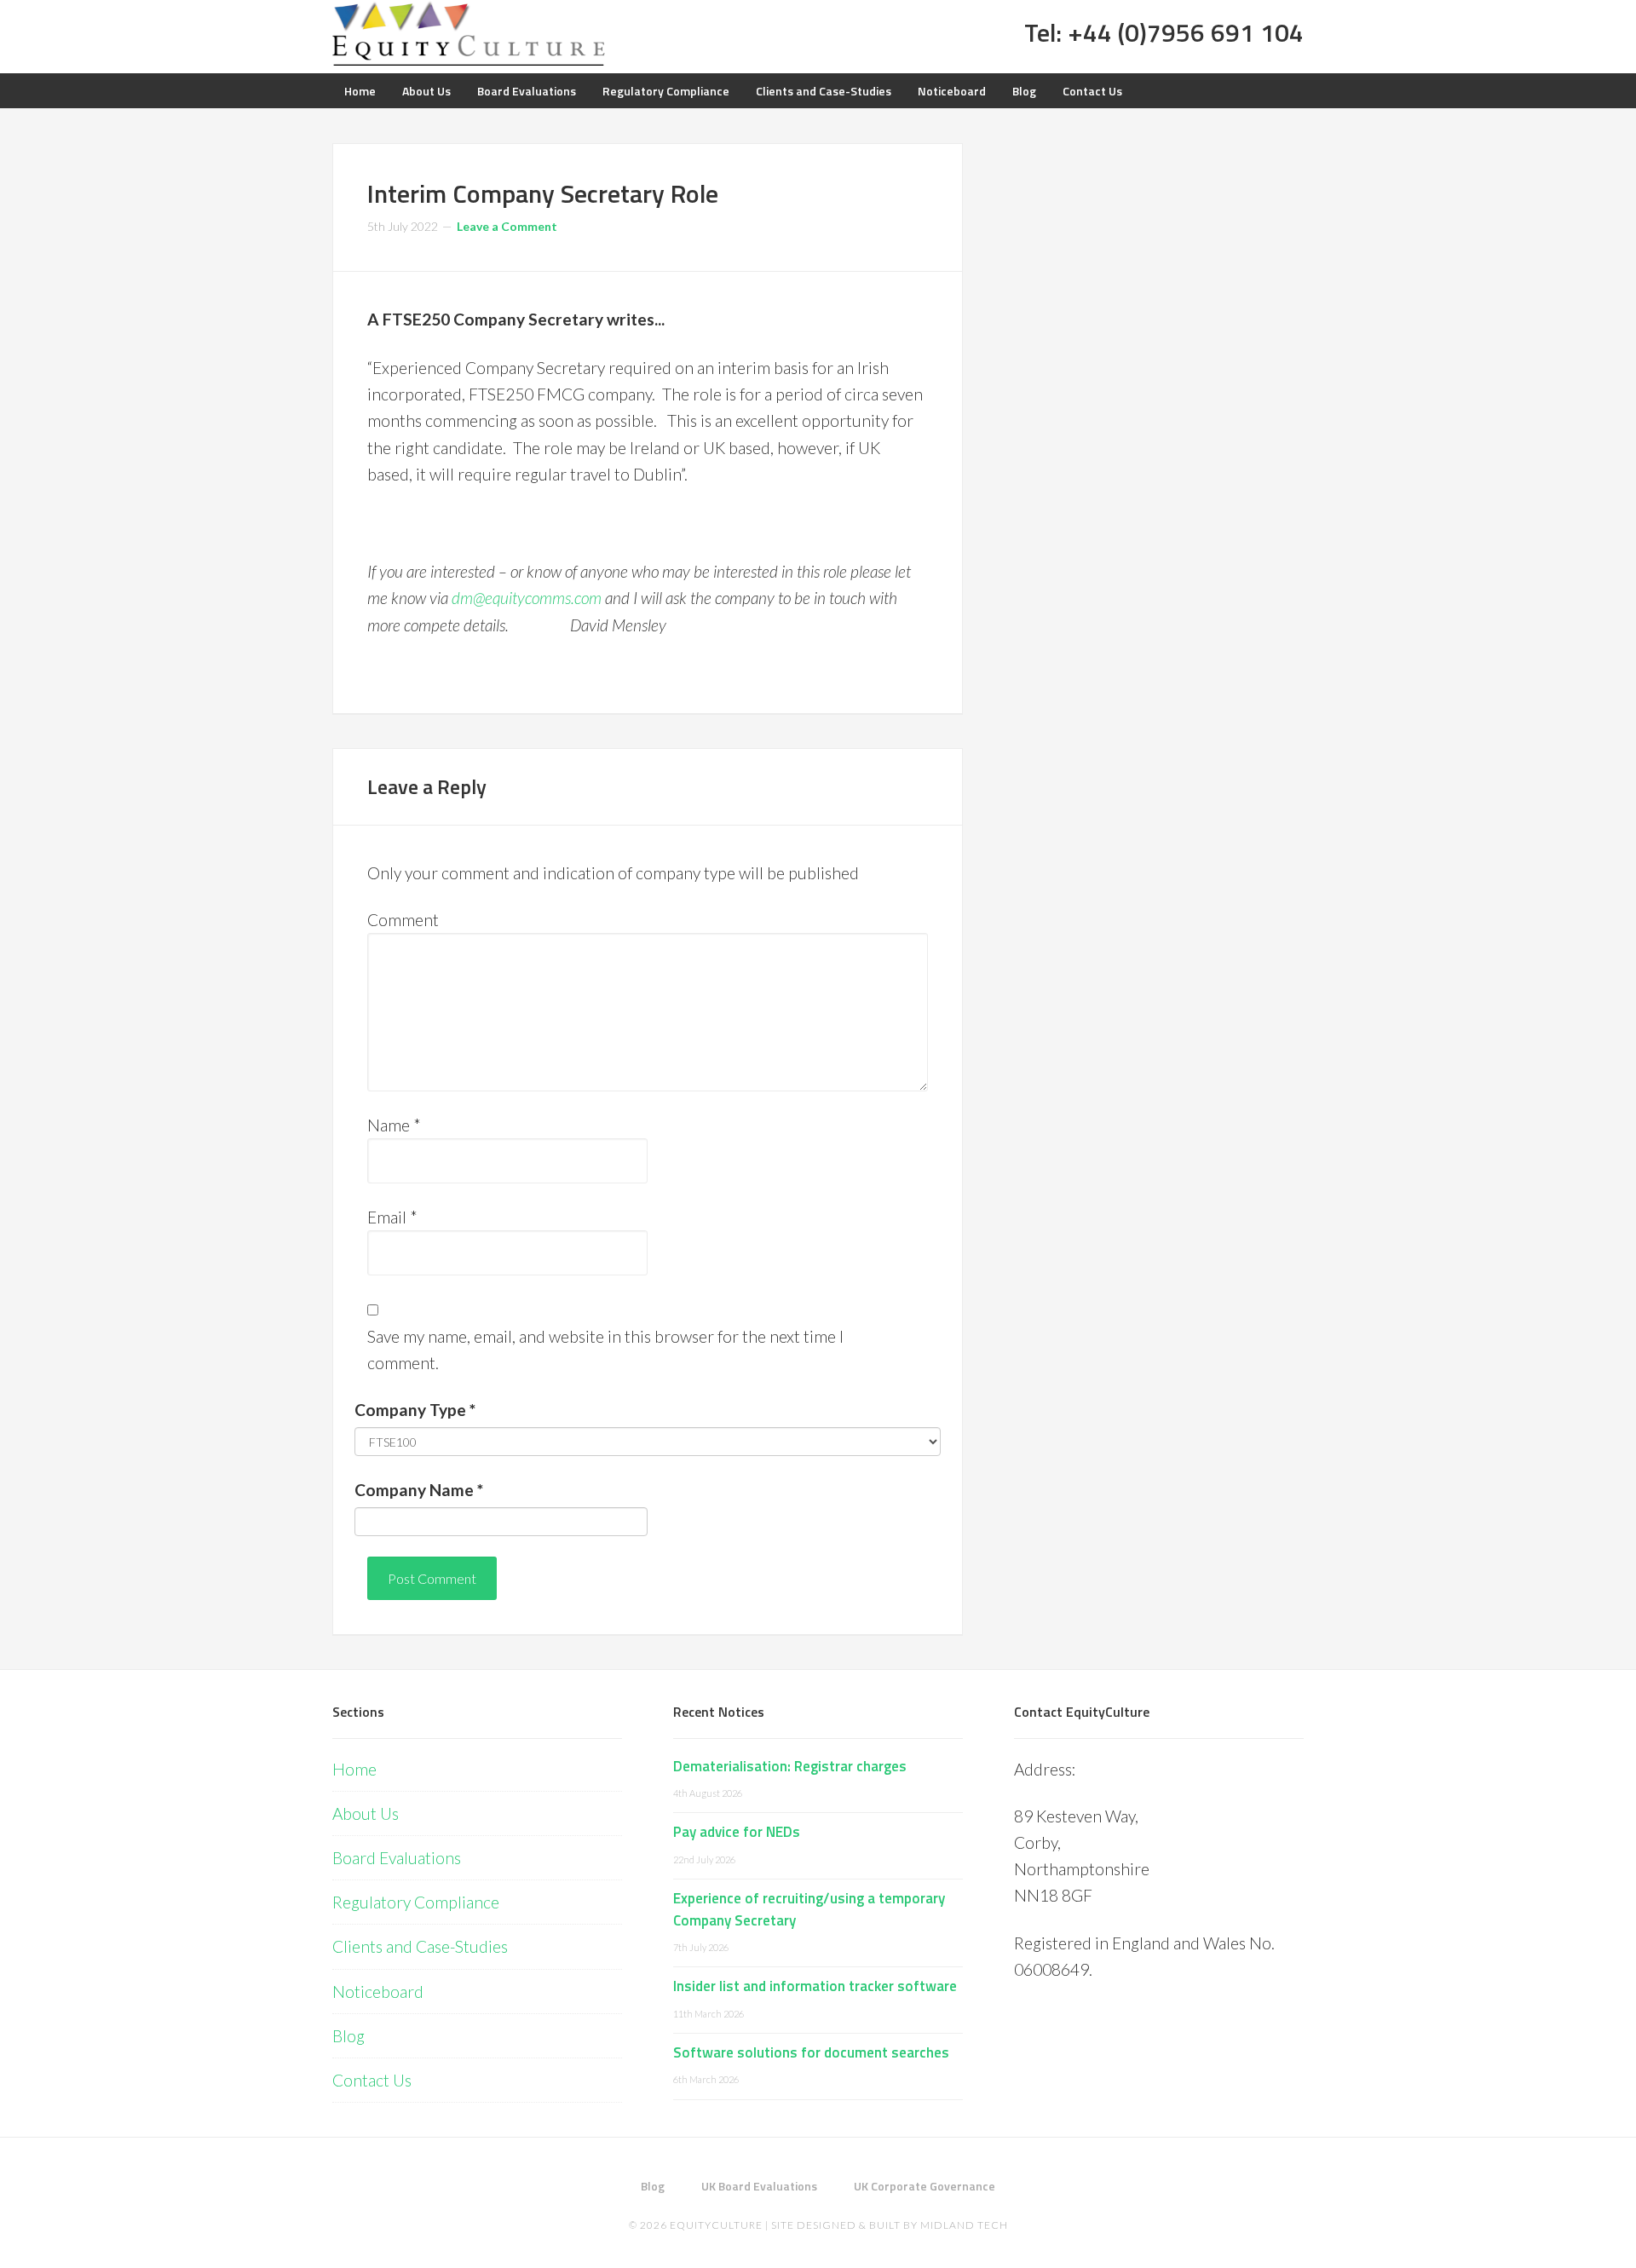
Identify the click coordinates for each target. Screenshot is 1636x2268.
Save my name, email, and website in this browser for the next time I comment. (605, 1350)
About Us (366, 1813)
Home (354, 1769)
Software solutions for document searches (811, 2052)
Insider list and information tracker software (815, 1986)
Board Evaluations (397, 1858)
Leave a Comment (507, 226)
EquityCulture (716, 2225)
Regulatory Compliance (416, 1902)
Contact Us (372, 2080)
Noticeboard (378, 1992)
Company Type (415, 1410)
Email (392, 1217)
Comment (403, 920)
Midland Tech (964, 2225)
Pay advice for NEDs (737, 1832)
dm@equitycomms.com (527, 598)
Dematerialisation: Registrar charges (790, 1766)
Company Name (419, 1490)
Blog (349, 2036)
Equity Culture (469, 34)
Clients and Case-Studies (420, 1946)
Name (394, 1125)
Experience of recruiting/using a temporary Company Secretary (809, 1909)
